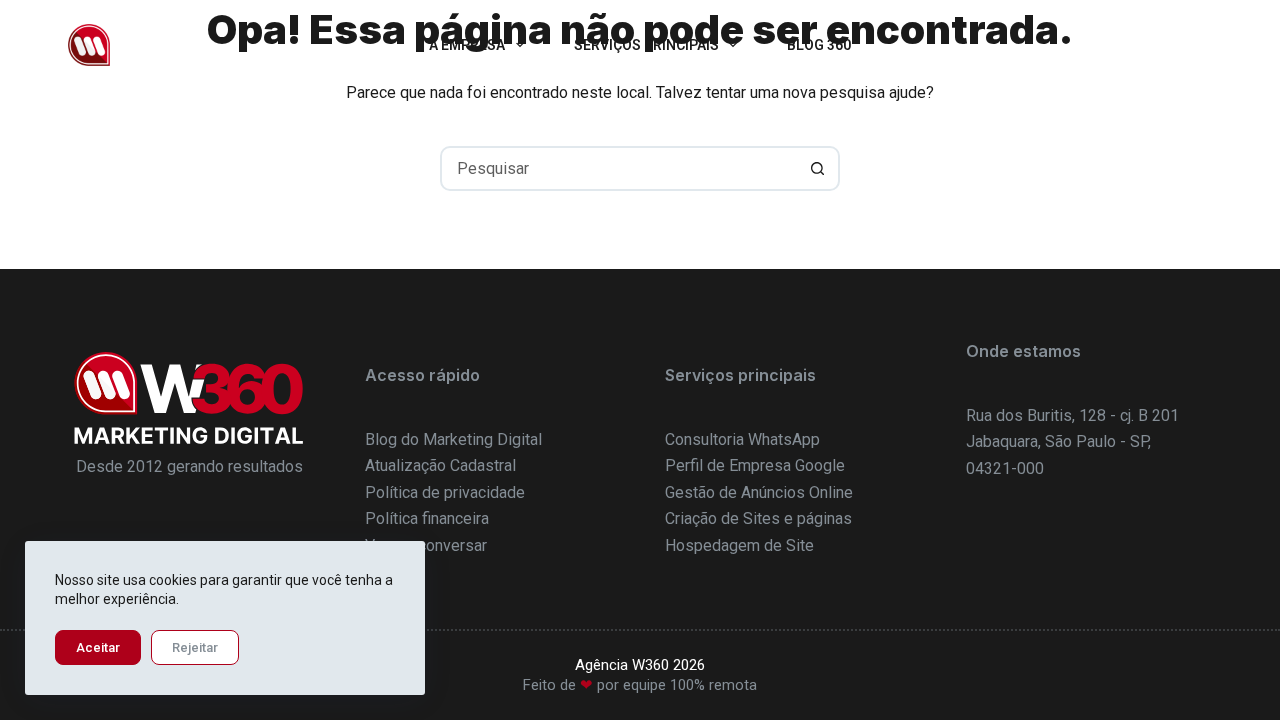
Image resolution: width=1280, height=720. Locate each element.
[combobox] (619, 168)
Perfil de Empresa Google (755, 465)
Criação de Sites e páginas (758, 518)
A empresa (467, 45)
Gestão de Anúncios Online (759, 492)
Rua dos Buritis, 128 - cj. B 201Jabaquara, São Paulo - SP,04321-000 (1072, 442)
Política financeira (427, 518)
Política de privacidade (445, 492)
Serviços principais (646, 45)
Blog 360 (819, 45)
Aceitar (98, 647)
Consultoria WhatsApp (742, 439)
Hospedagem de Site (739, 545)
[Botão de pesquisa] (817, 168)
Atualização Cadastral (440, 465)
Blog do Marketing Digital (453, 439)
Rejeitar (195, 647)
